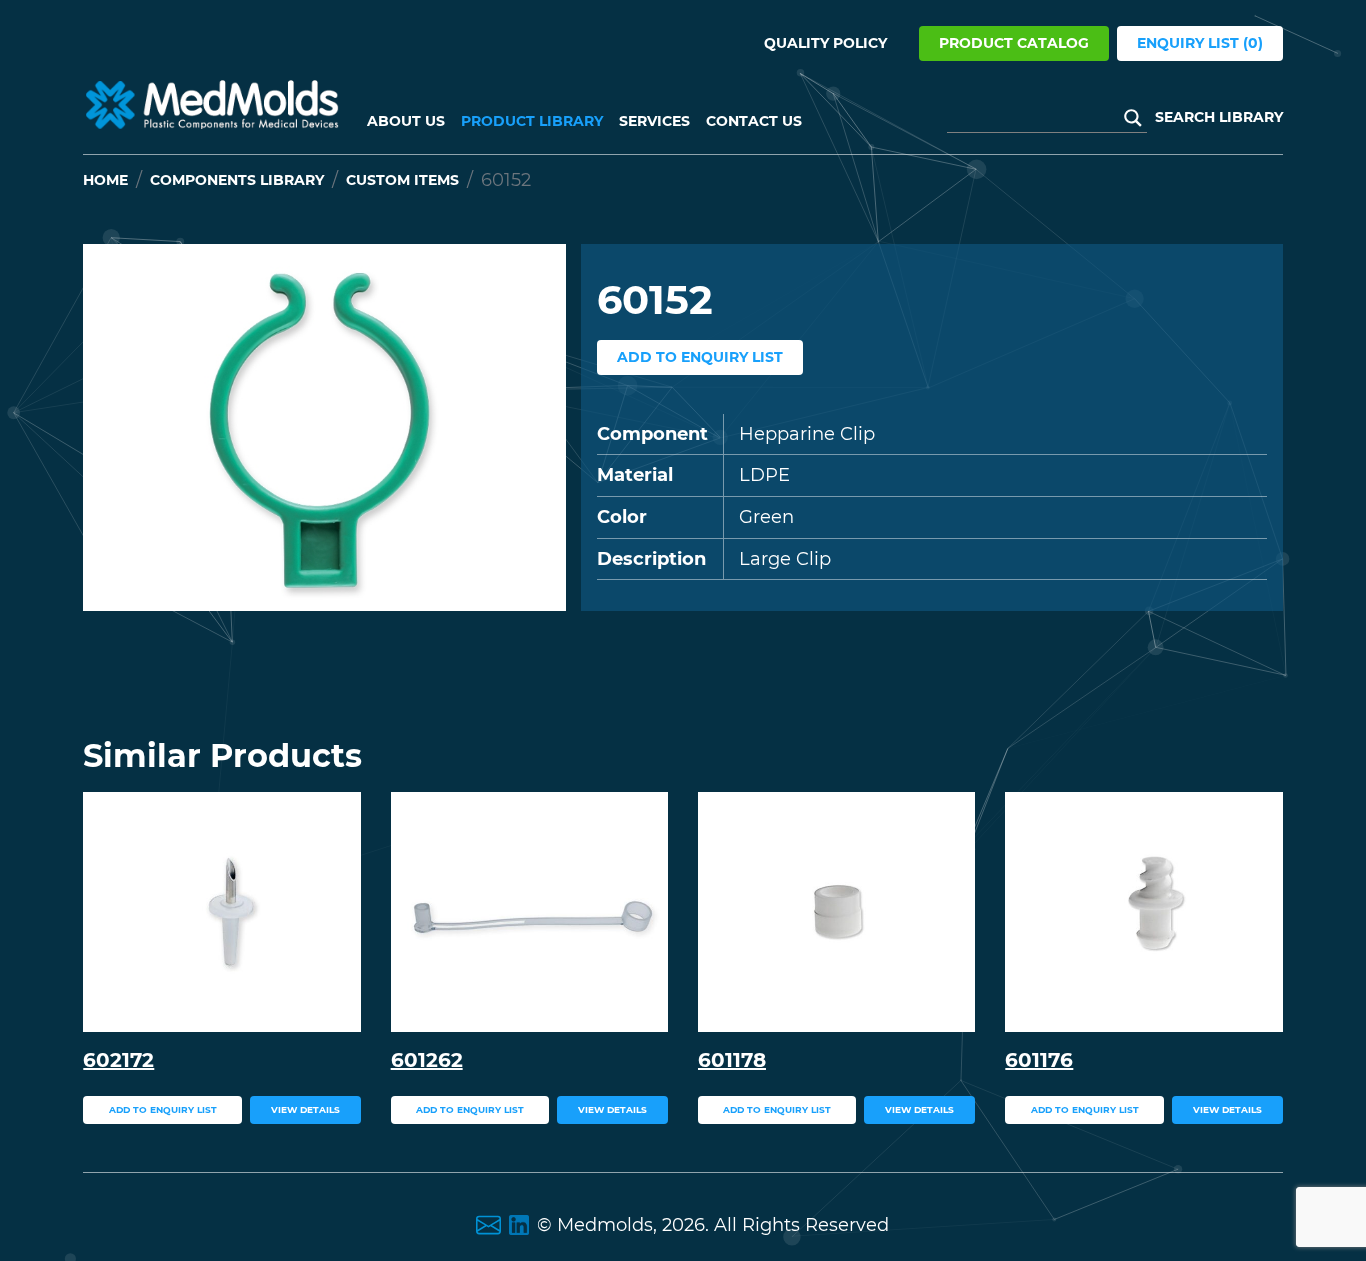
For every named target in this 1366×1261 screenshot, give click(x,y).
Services (654, 121)
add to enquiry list (700, 357)
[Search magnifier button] (1133, 118)
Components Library (237, 180)
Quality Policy (825, 43)
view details (305, 1109)
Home (105, 180)
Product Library (532, 121)
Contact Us (754, 121)
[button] (119, 427)
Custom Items (402, 180)
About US (406, 121)
